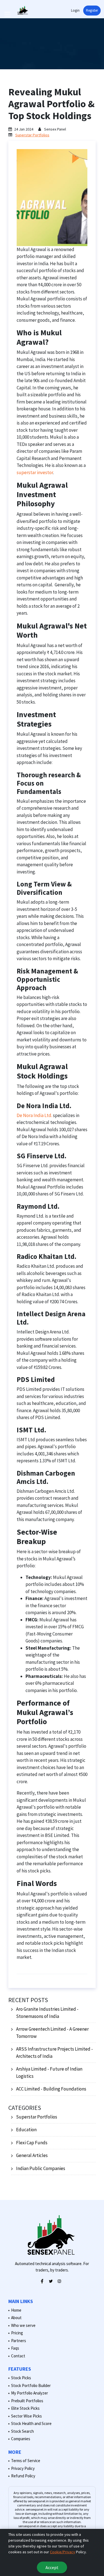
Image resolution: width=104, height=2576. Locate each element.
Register (92, 10)
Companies (21, 2439)
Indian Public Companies (41, 2168)
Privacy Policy (23, 2468)
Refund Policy (23, 2476)
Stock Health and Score (31, 2423)
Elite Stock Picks (25, 2408)
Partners (19, 2341)
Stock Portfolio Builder (31, 2385)
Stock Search (22, 2431)
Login (75, 10)
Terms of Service (26, 2461)
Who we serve (23, 2325)
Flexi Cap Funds (32, 2143)
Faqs (15, 2348)
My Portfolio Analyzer (30, 2393)
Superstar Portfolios (32, 135)
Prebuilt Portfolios (27, 2401)
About (16, 2318)
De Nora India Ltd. (34, 1115)
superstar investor (35, 472)
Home (16, 2310)
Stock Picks (21, 2378)
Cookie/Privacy (63, 2552)
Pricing (17, 2333)
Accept (52, 2567)
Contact (18, 2356)
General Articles (32, 2155)
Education (26, 2130)
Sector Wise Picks (26, 2416)
